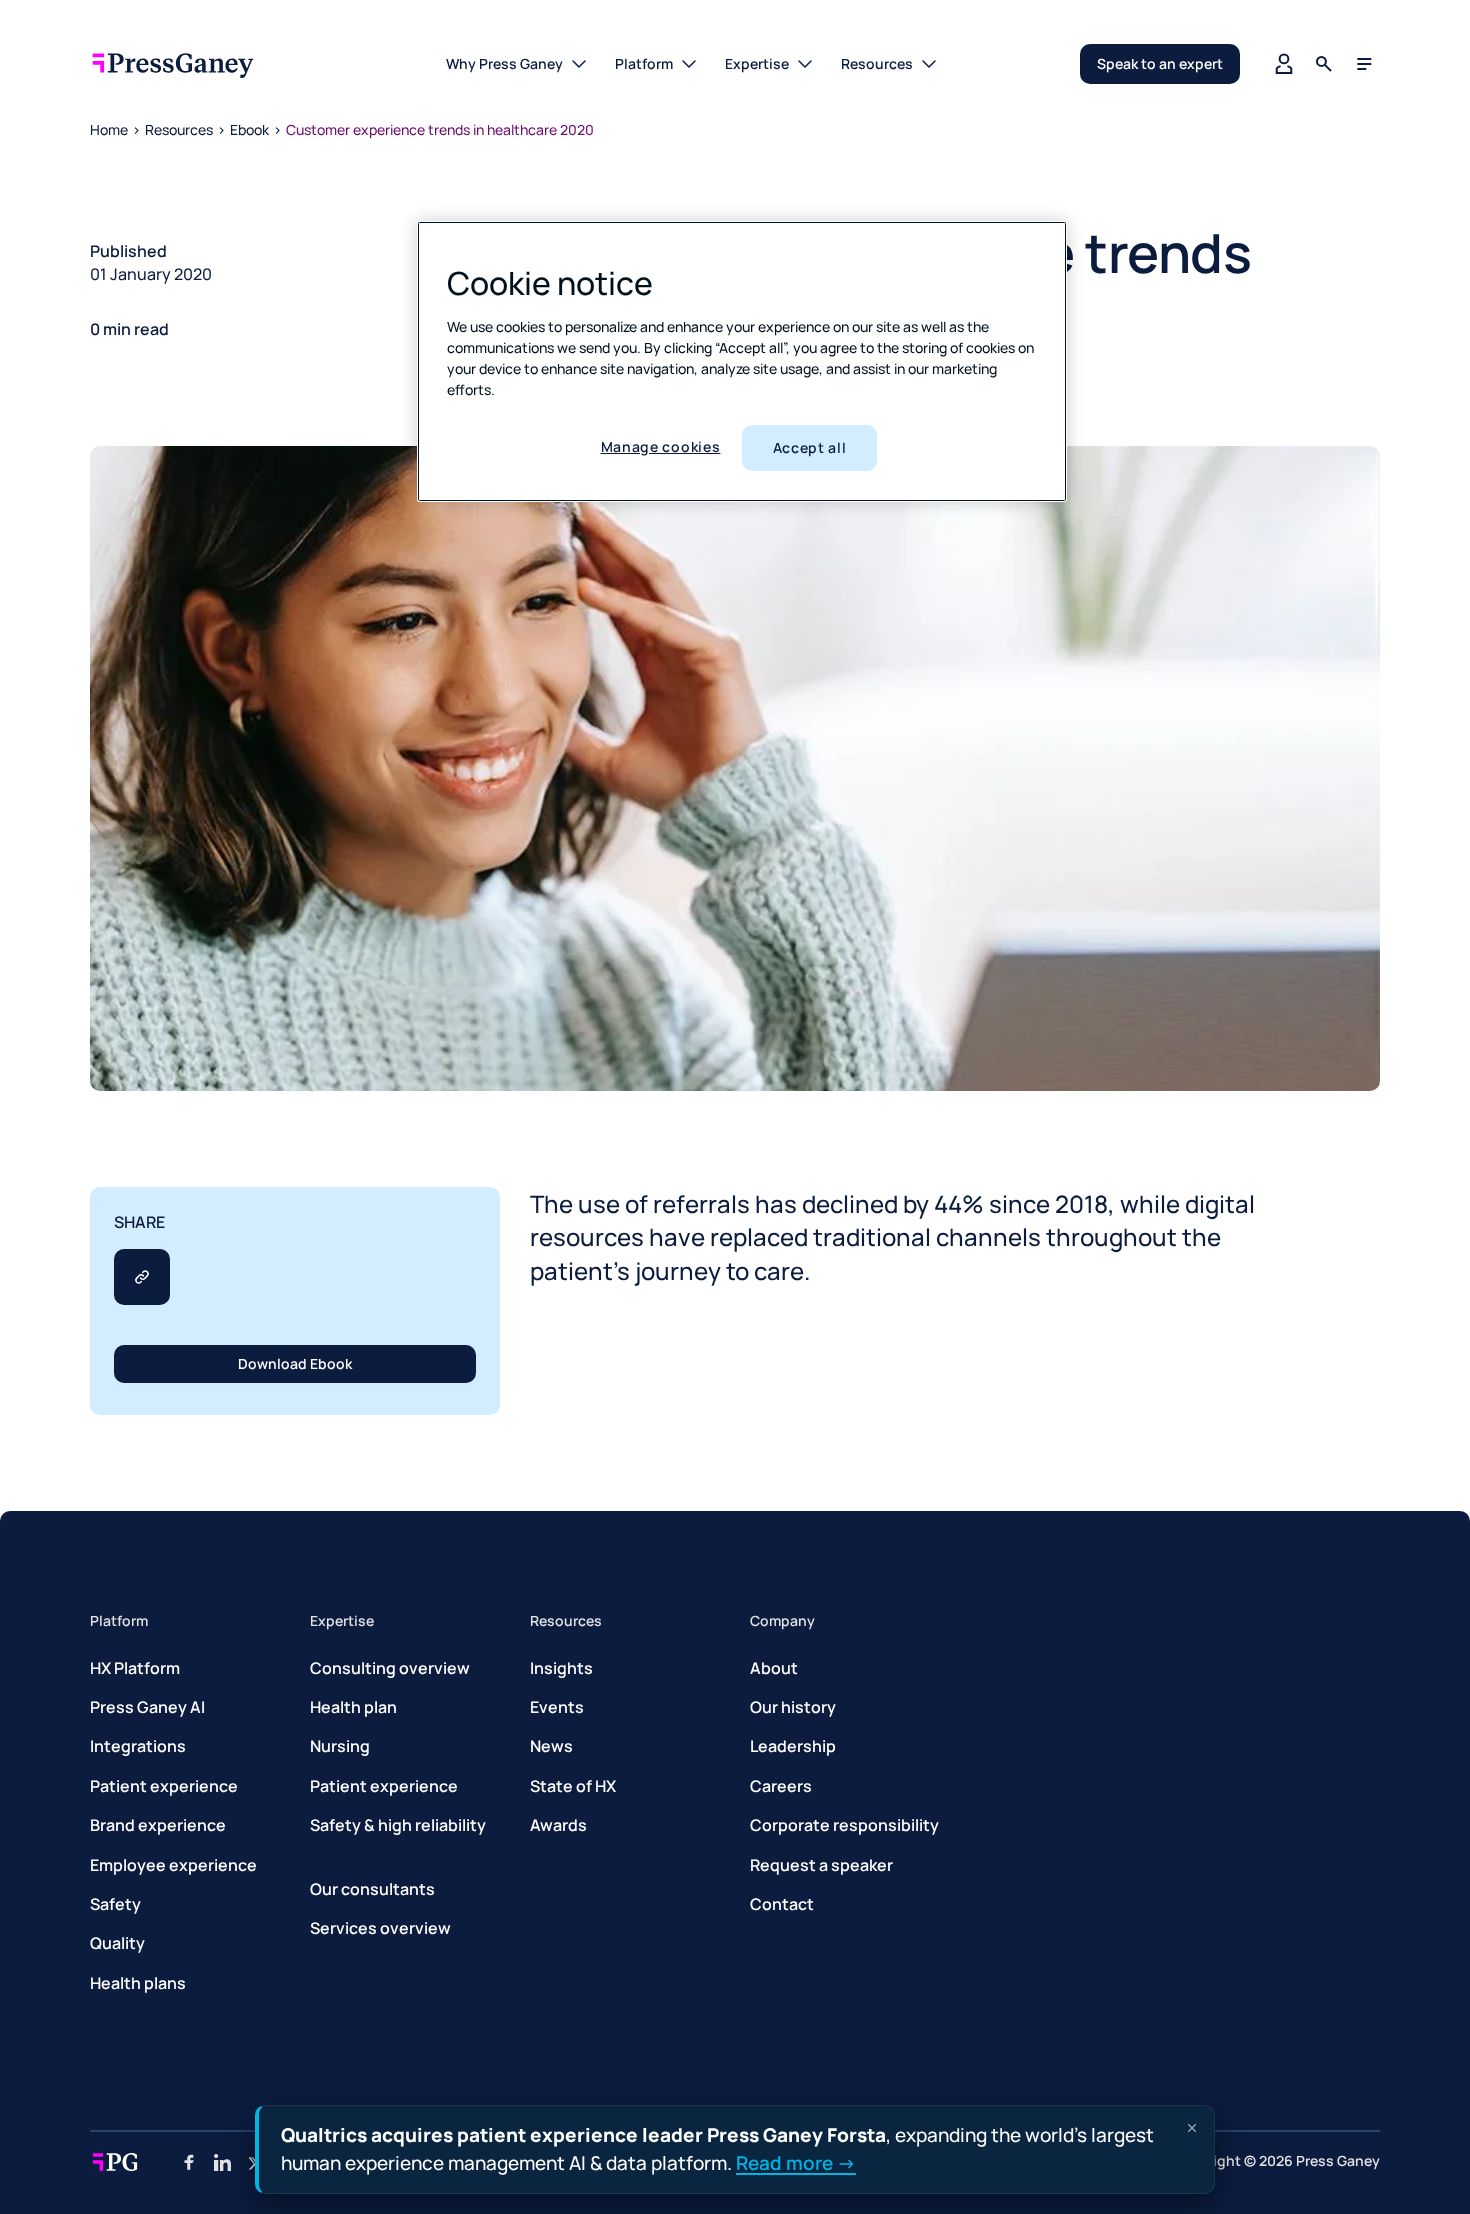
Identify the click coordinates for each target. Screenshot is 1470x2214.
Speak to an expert (1160, 63)
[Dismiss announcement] (1192, 2128)
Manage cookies (661, 446)
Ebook (249, 129)
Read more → (796, 2162)
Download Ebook (295, 1363)
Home (109, 129)
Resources (179, 129)
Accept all (810, 447)
